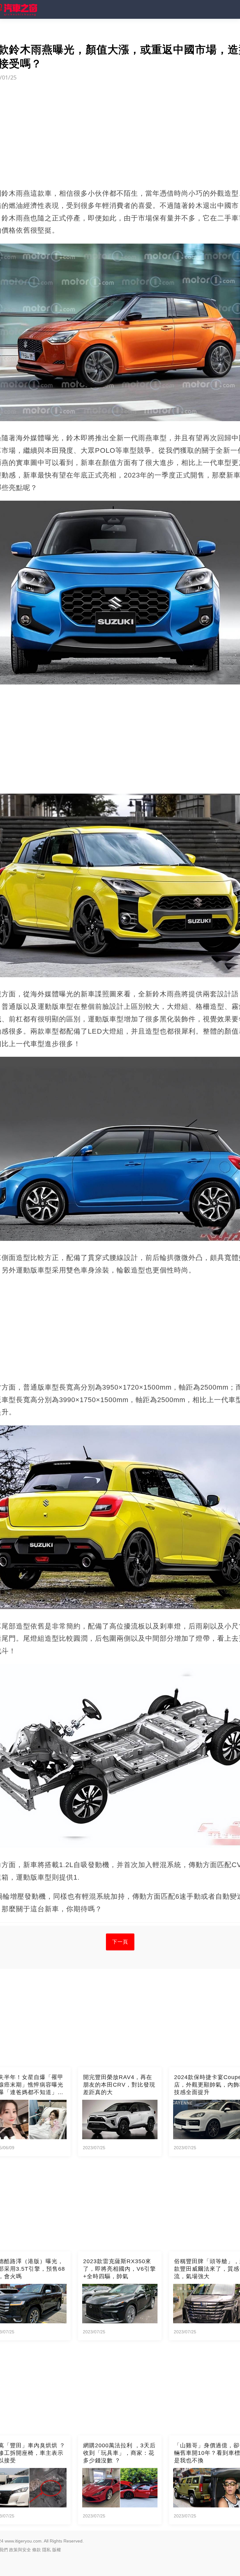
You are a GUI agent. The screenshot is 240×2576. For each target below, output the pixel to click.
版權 (57, 2550)
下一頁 (120, 1942)
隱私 (47, 2550)
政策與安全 (20, 2550)
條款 (37, 2550)
